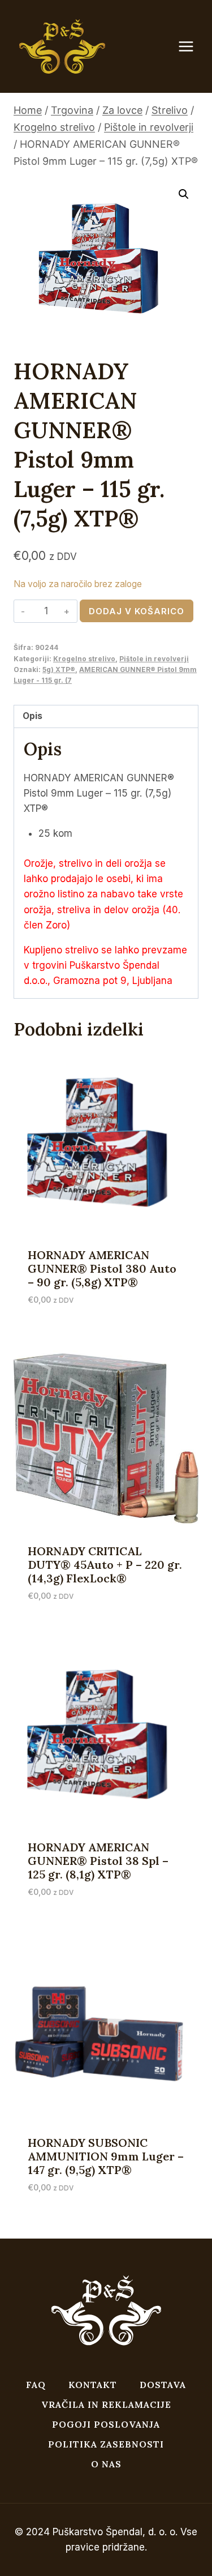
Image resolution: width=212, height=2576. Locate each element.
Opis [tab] (33, 716)
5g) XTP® (59, 669)
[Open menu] (192, 47)
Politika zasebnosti (106, 2444)
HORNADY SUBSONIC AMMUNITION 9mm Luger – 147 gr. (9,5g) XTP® (106, 2156)
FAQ (36, 2385)
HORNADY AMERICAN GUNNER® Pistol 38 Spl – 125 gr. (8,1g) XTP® (98, 1861)
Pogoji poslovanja (106, 2424)
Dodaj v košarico (137, 611)
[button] (184, 194)
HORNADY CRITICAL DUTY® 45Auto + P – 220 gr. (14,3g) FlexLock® (105, 1565)
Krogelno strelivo (84, 659)
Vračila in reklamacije (106, 2404)
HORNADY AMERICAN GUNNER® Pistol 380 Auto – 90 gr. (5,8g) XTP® (102, 1268)
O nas (106, 2464)
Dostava (163, 2385)
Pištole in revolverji (154, 659)
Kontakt (93, 2385)
